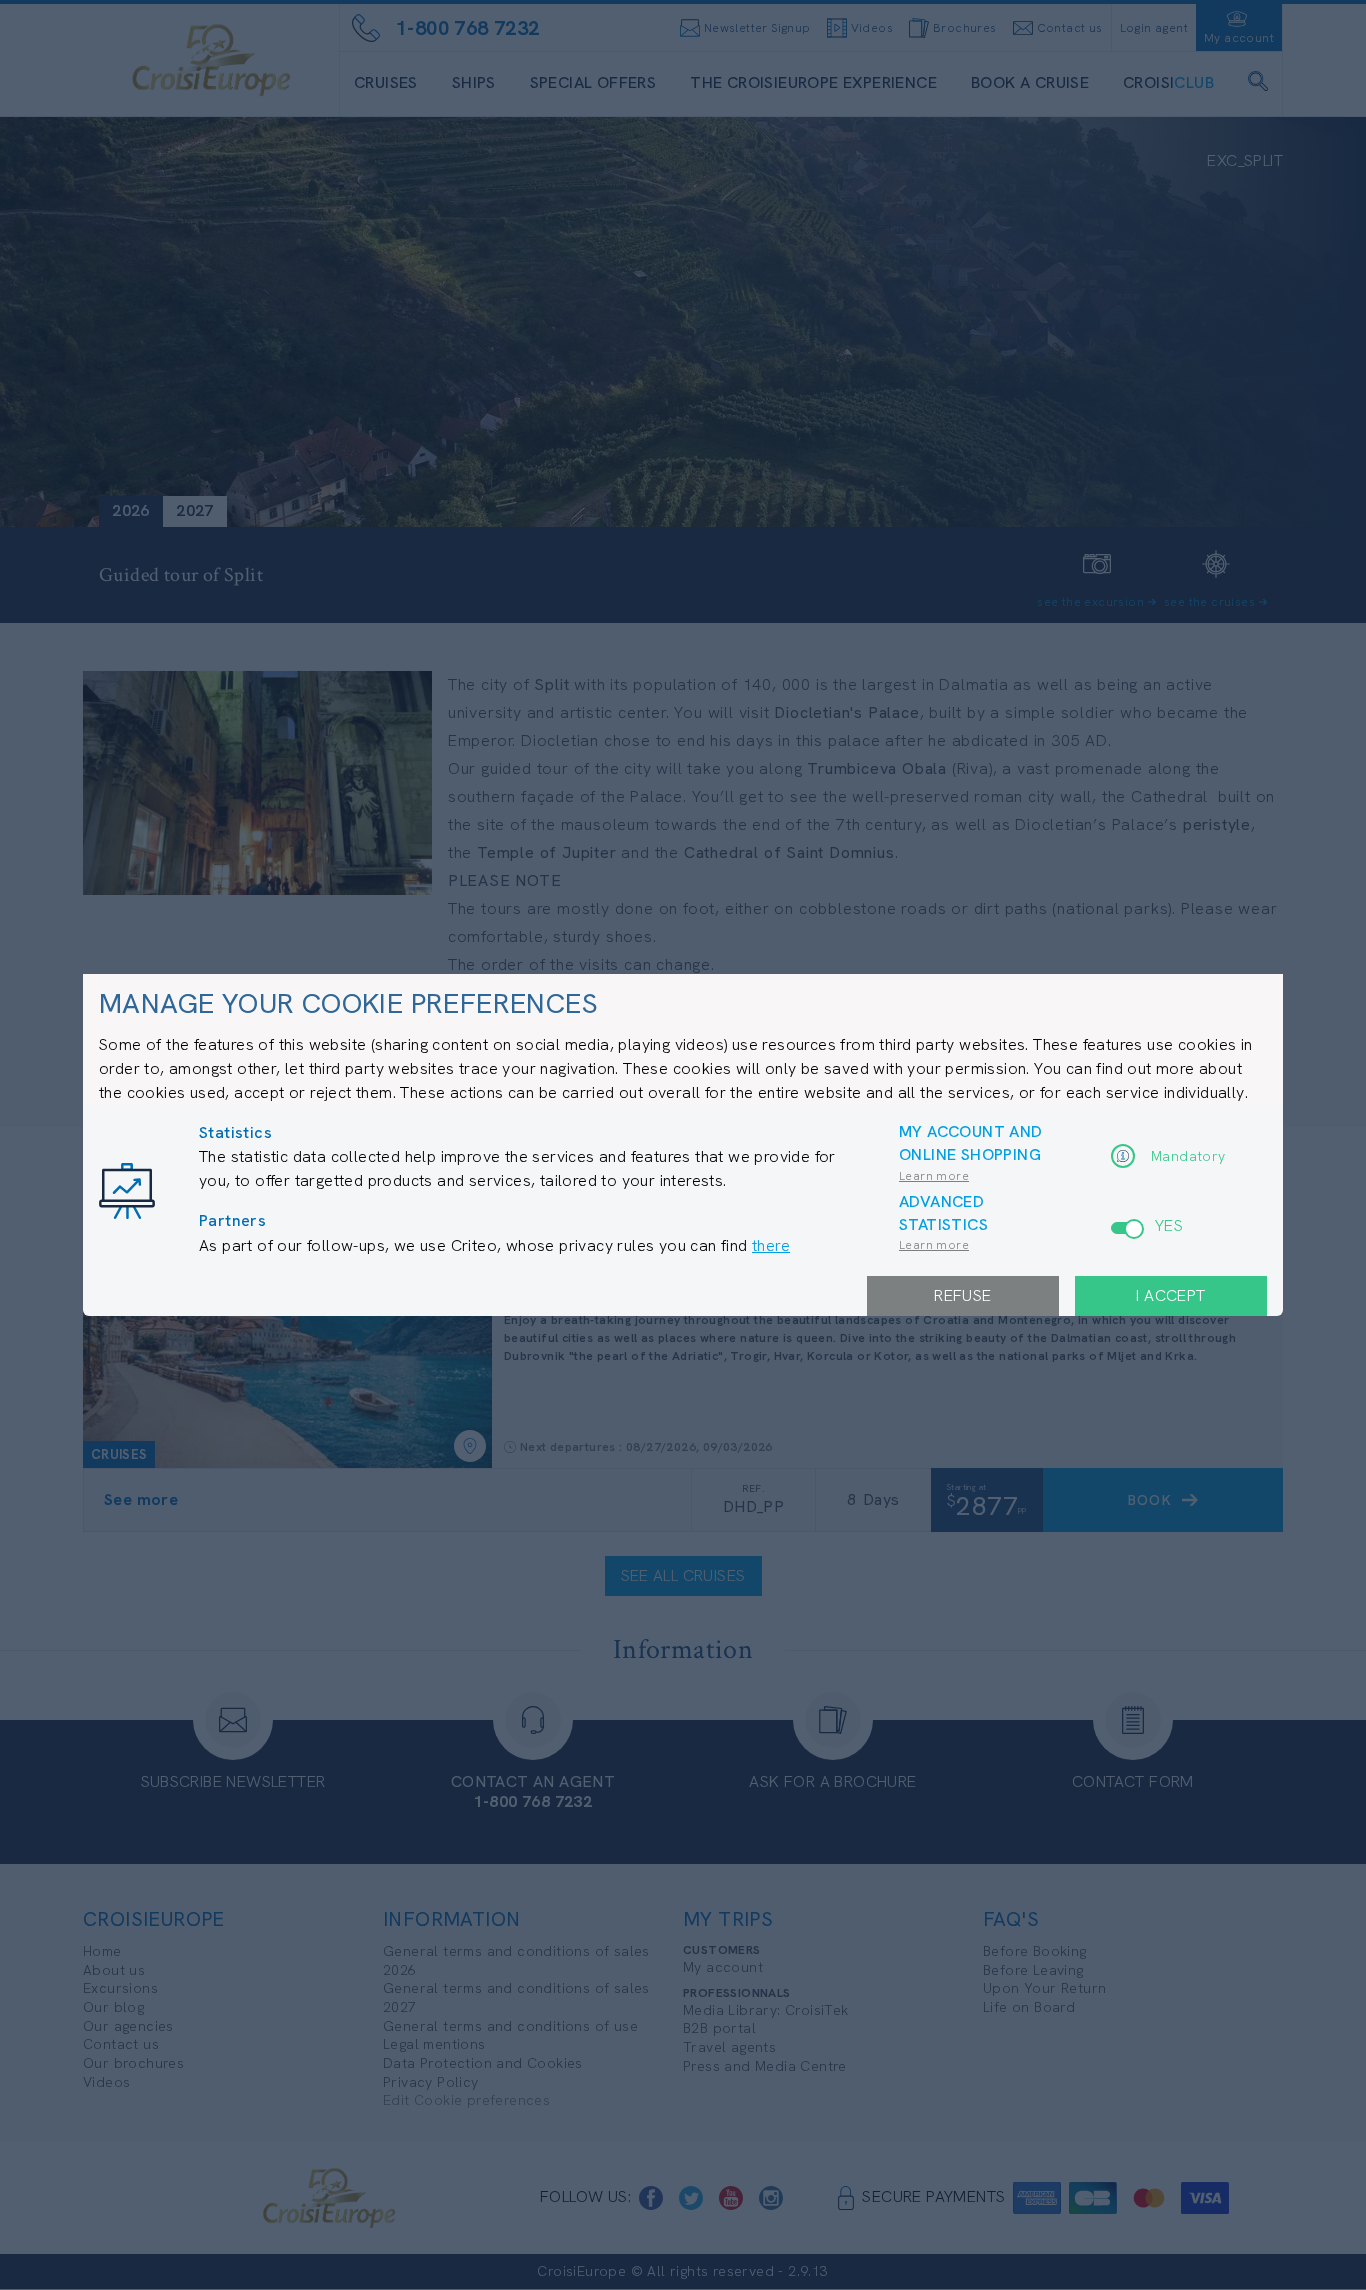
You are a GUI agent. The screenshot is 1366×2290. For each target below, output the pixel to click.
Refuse (962, 1295)
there (771, 1245)
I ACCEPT (1170, 1295)
